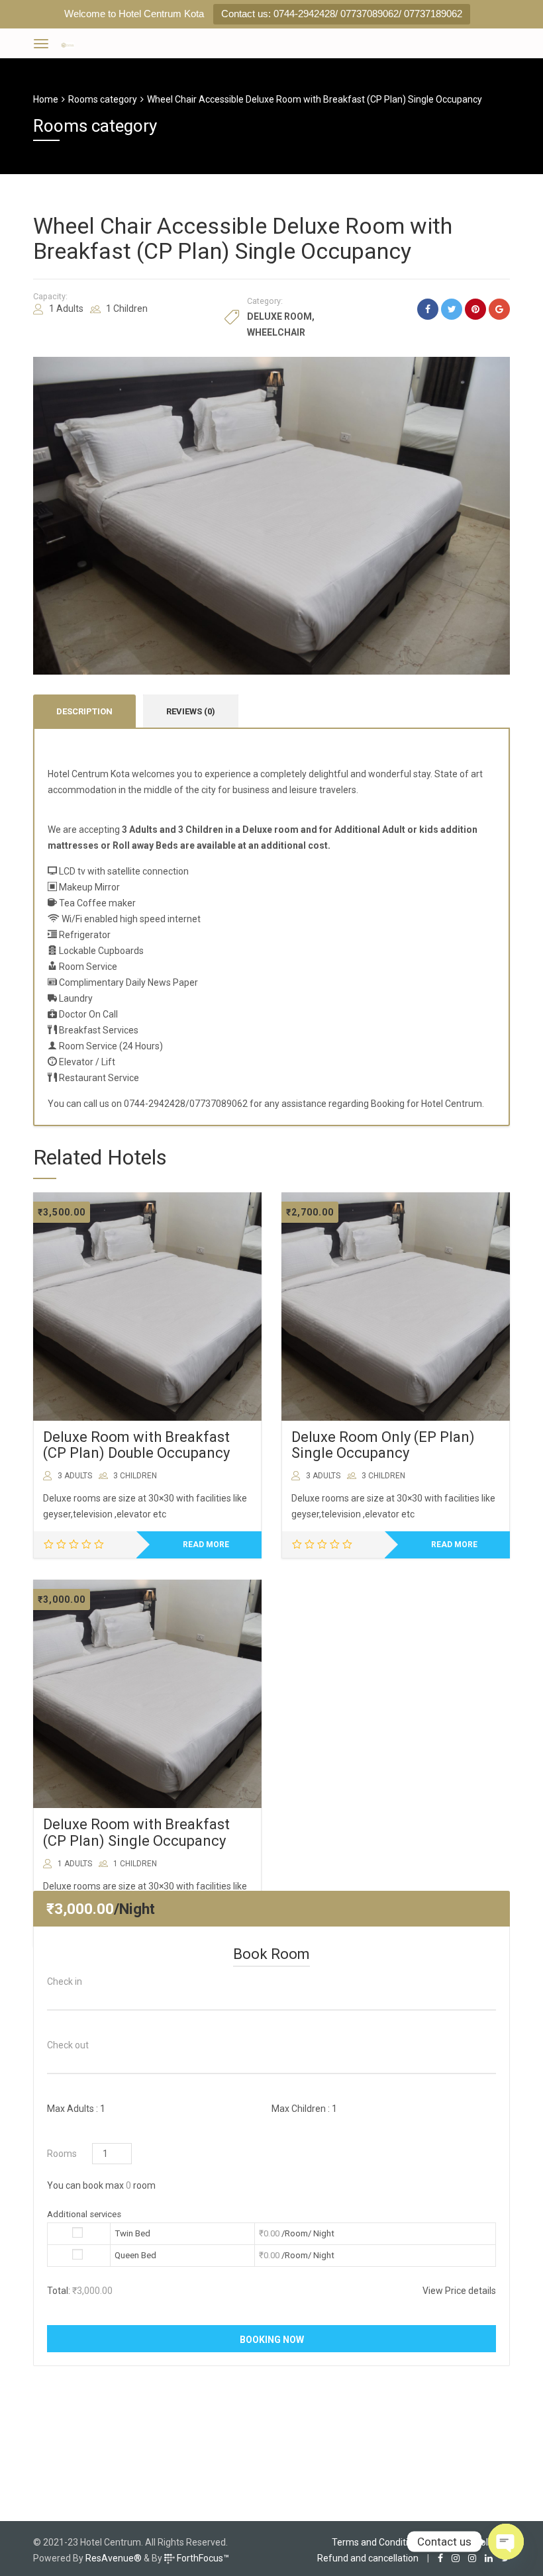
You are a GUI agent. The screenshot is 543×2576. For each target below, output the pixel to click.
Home (46, 99)
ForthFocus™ (202, 2558)
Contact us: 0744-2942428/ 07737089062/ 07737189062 (342, 14)
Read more (206, 1545)
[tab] (84, 711)
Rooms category (103, 99)
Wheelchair (276, 332)
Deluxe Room (279, 316)
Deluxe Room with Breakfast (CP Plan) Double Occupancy (136, 1445)
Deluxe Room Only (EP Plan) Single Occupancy (383, 1445)
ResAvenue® (114, 2558)
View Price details (459, 2291)
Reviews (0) (191, 711)
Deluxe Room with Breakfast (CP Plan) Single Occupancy (136, 1832)
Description (84, 711)
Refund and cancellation (368, 2558)
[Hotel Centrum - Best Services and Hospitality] (68, 43)
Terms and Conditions (377, 2542)
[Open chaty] (506, 2542)
